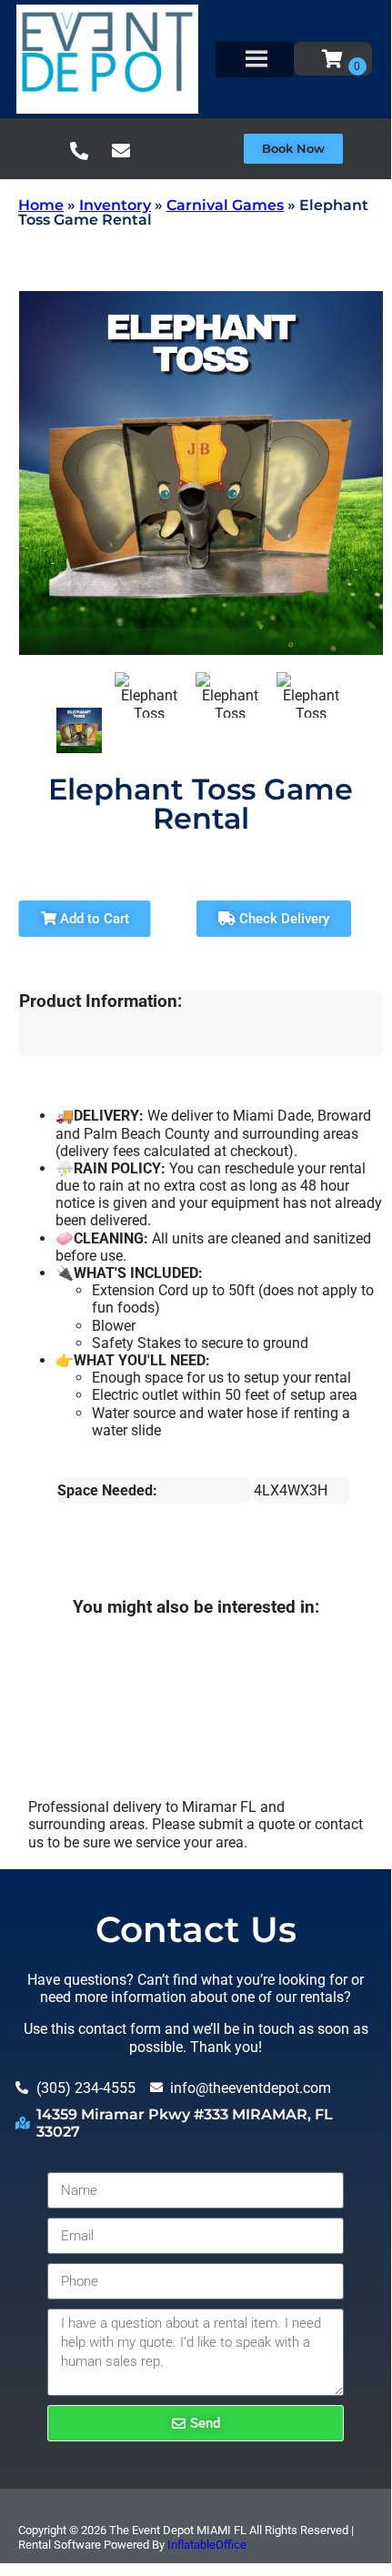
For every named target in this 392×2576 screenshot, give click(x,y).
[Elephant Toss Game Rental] (79, 730)
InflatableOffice (207, 2545)
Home (41, 205)
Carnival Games (225, 205)
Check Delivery (282, 919)
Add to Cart (93, 919)
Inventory (115, 205)
